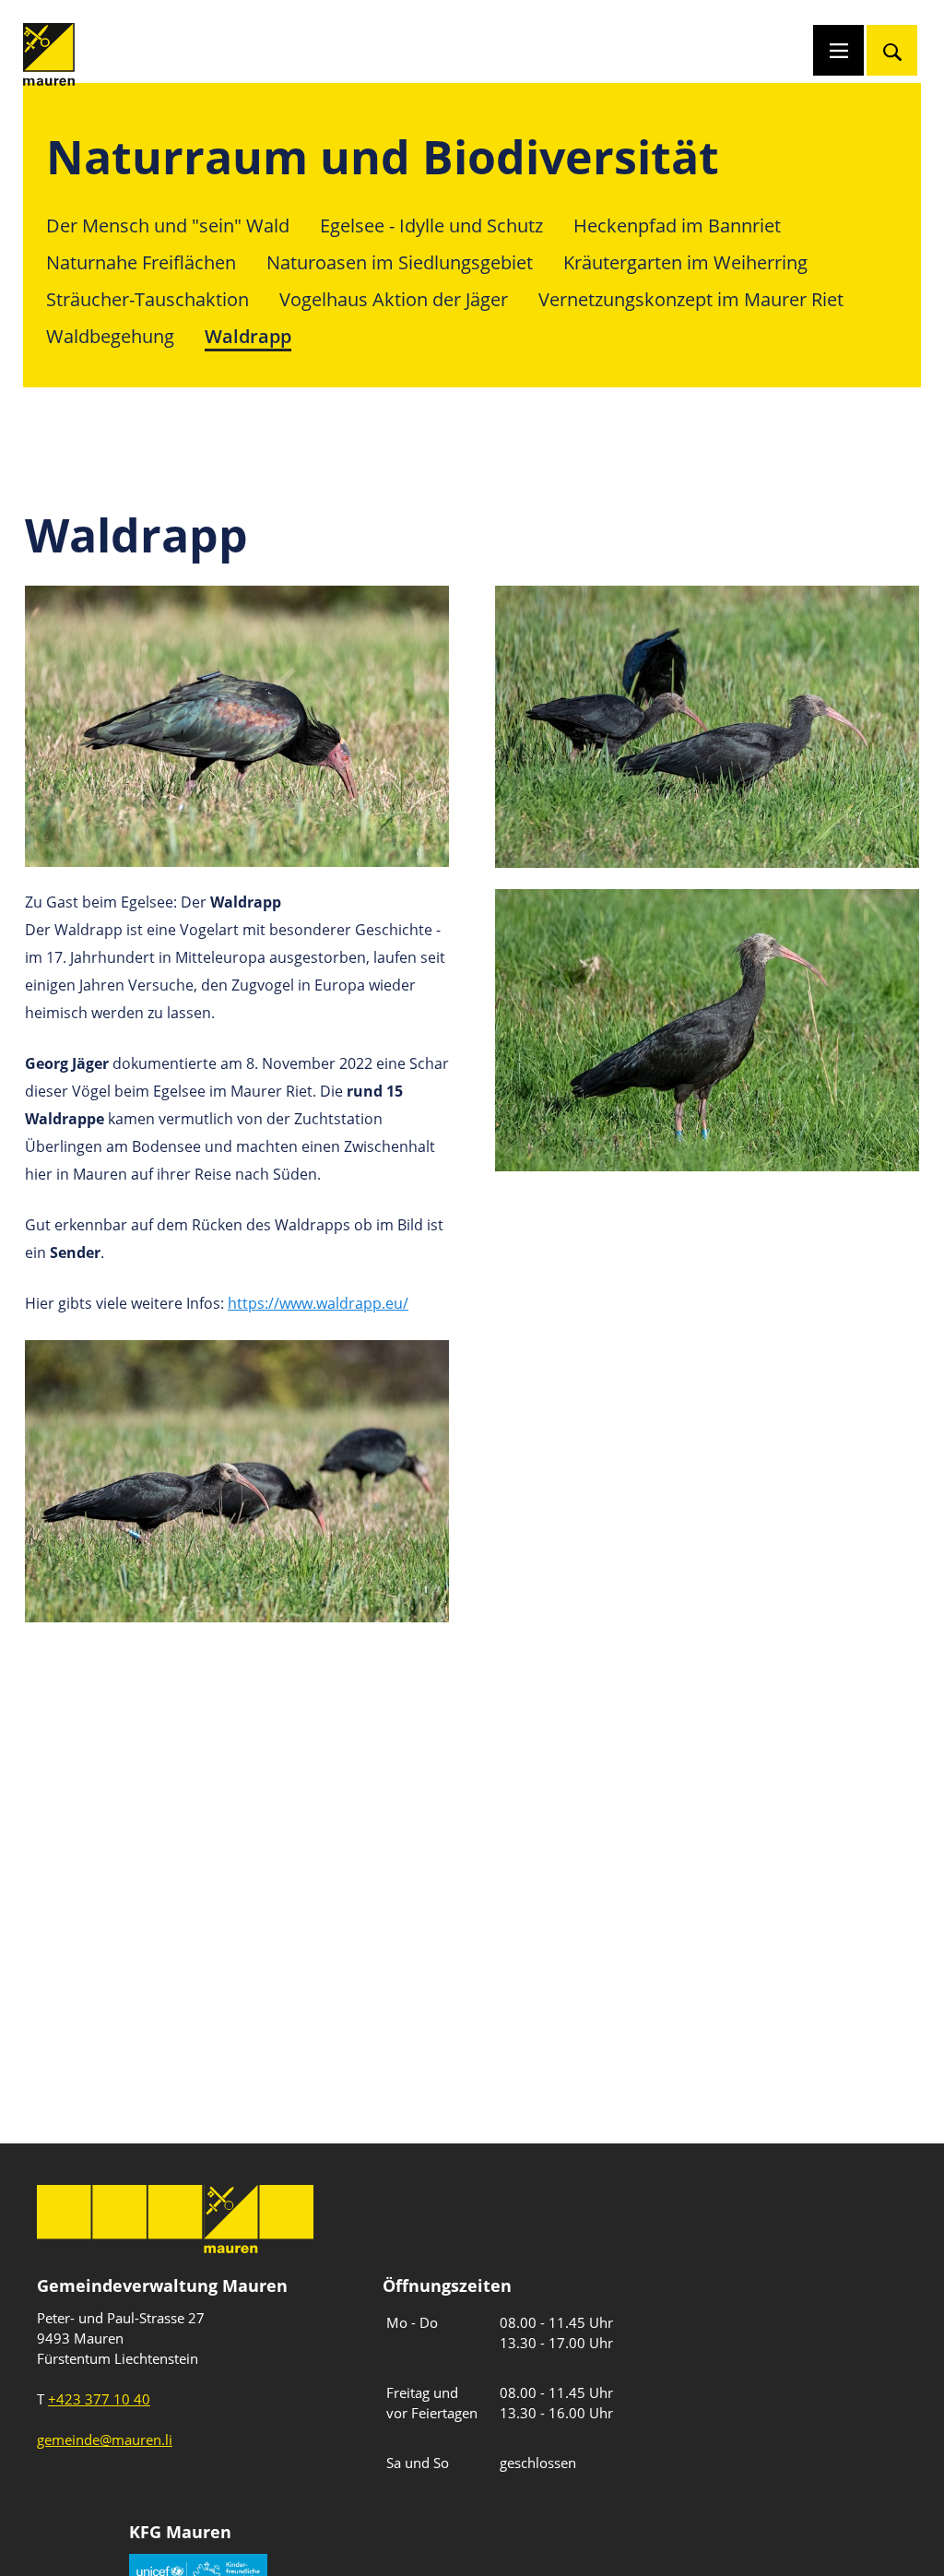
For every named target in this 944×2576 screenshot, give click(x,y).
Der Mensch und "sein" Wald (168, 226)
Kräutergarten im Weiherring (685, 262)
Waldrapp (248, 336)
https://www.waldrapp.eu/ (318, 1303)
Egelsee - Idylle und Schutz (431, 226)
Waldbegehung (110, 336)
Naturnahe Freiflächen (141, 262)
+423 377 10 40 (99, 2399)
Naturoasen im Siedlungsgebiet (400, 262)
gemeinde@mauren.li (105, 2439)
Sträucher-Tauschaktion (147, 299)
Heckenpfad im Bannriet (677, 226)
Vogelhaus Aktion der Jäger (394, 299)
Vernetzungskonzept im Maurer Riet (691, 299)
